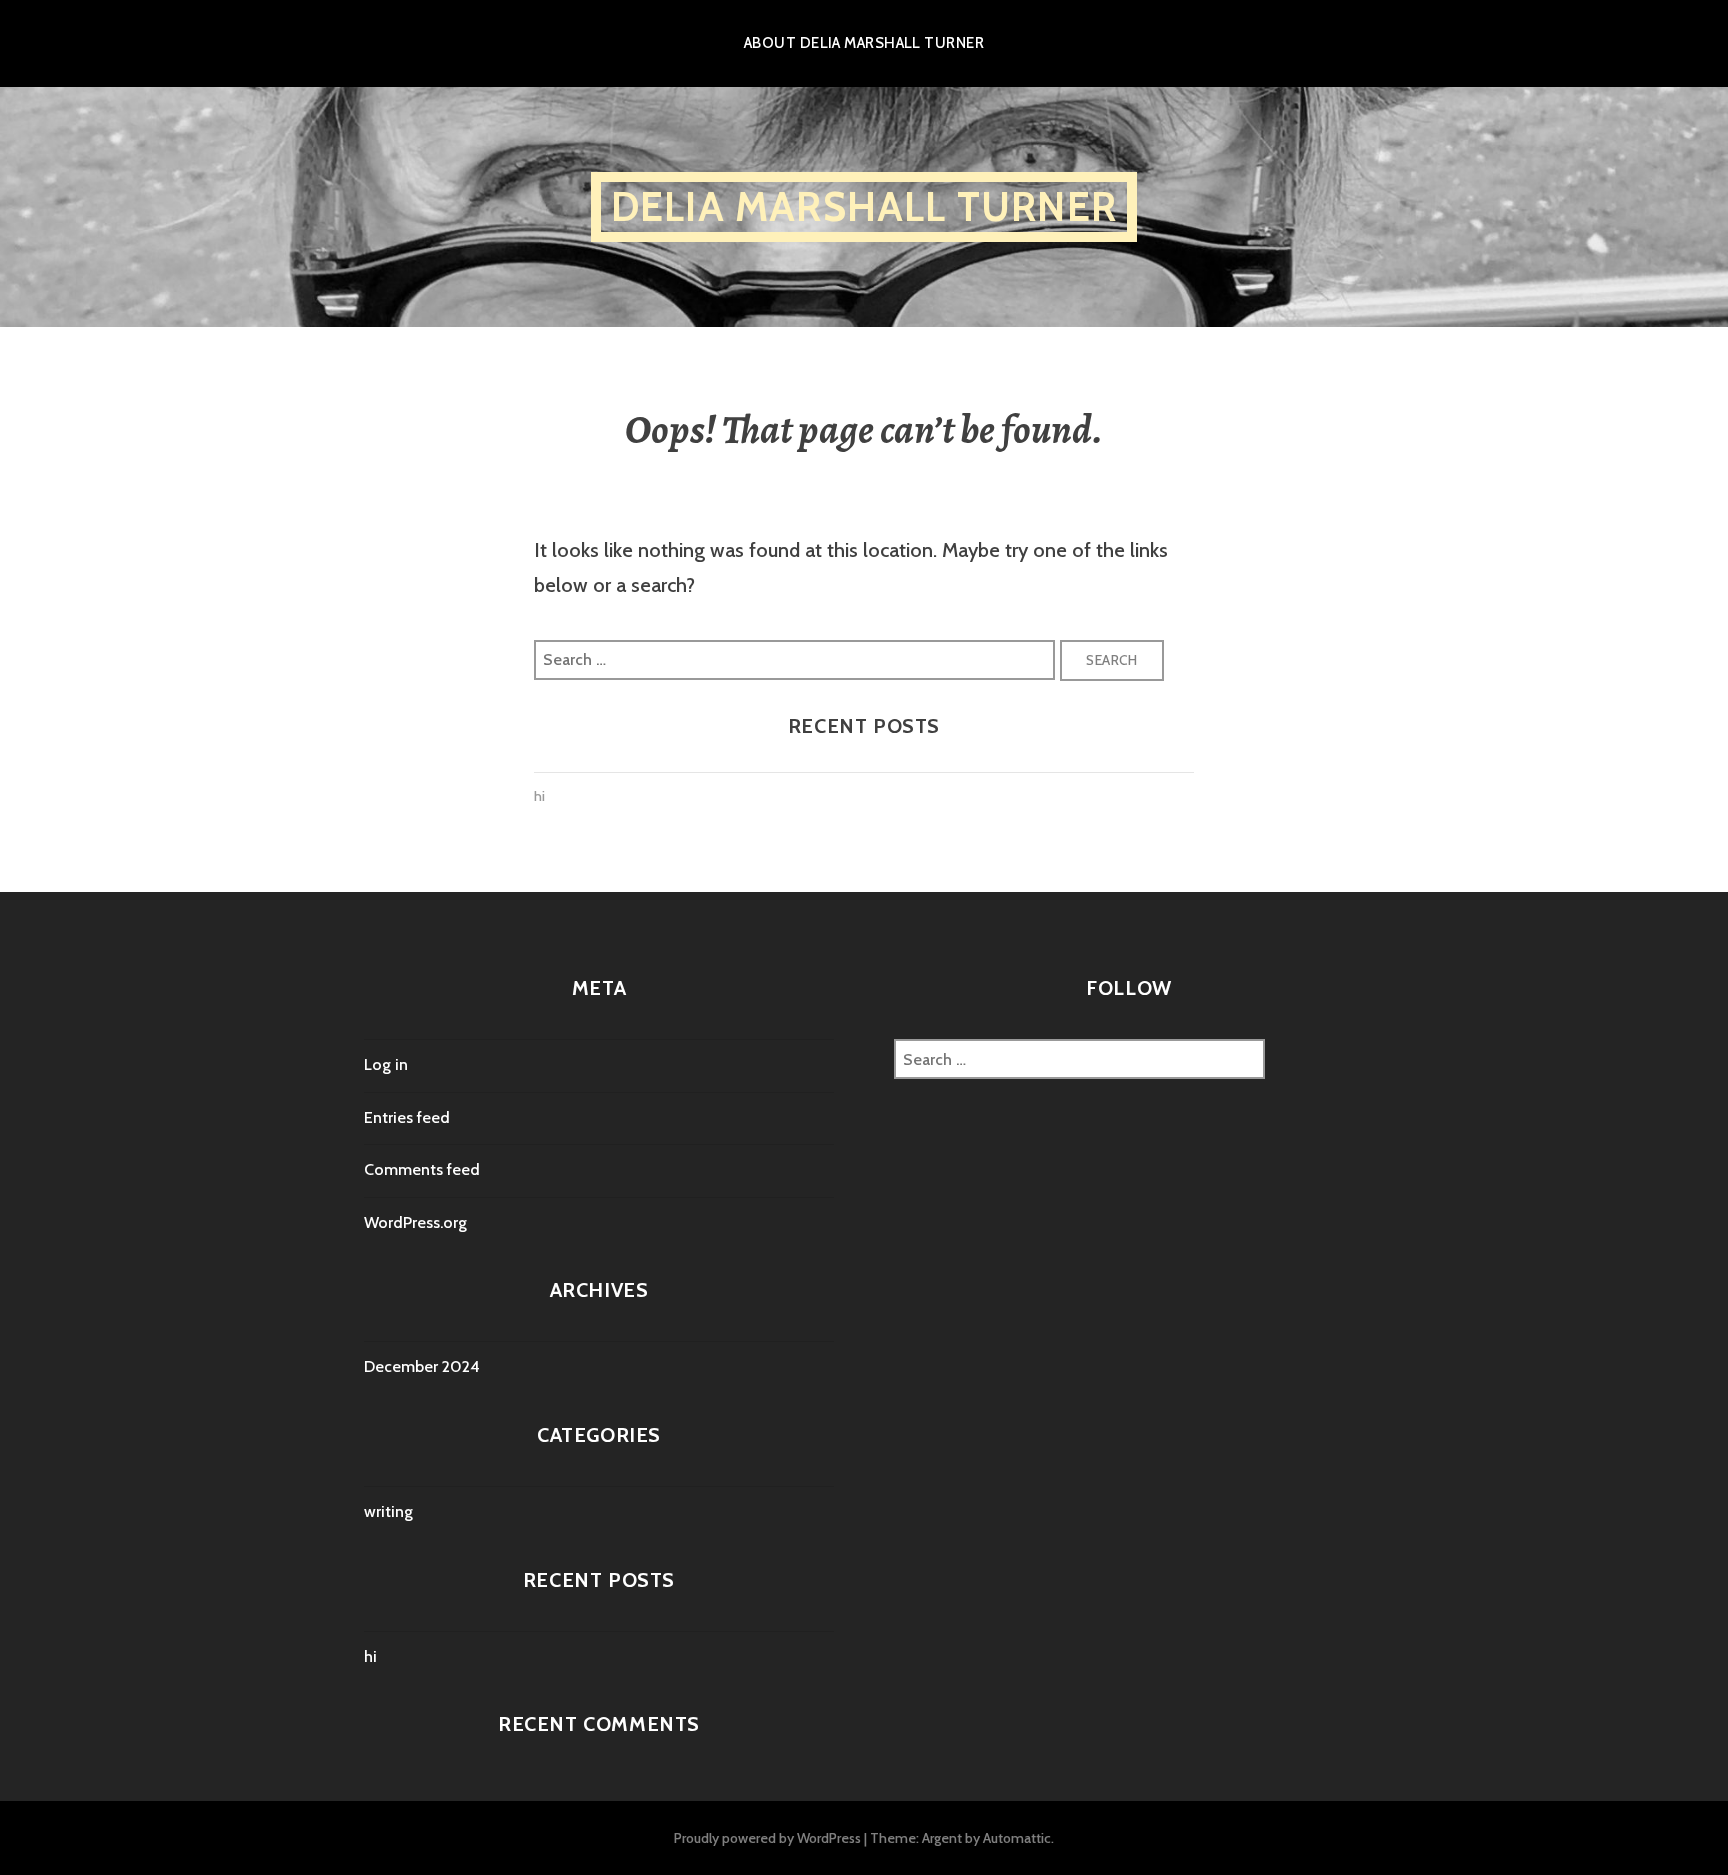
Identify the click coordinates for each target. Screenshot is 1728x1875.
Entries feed (407, 1117)
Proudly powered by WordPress (767, 1838)
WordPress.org (415, 1222)
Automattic (1017, 1838)
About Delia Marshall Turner (864, 43)
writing (388, 1511)
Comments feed (422, 1169)
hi (539, 796)
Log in (386, 1064)
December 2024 (422, 1366)
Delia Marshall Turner (864, 206)
